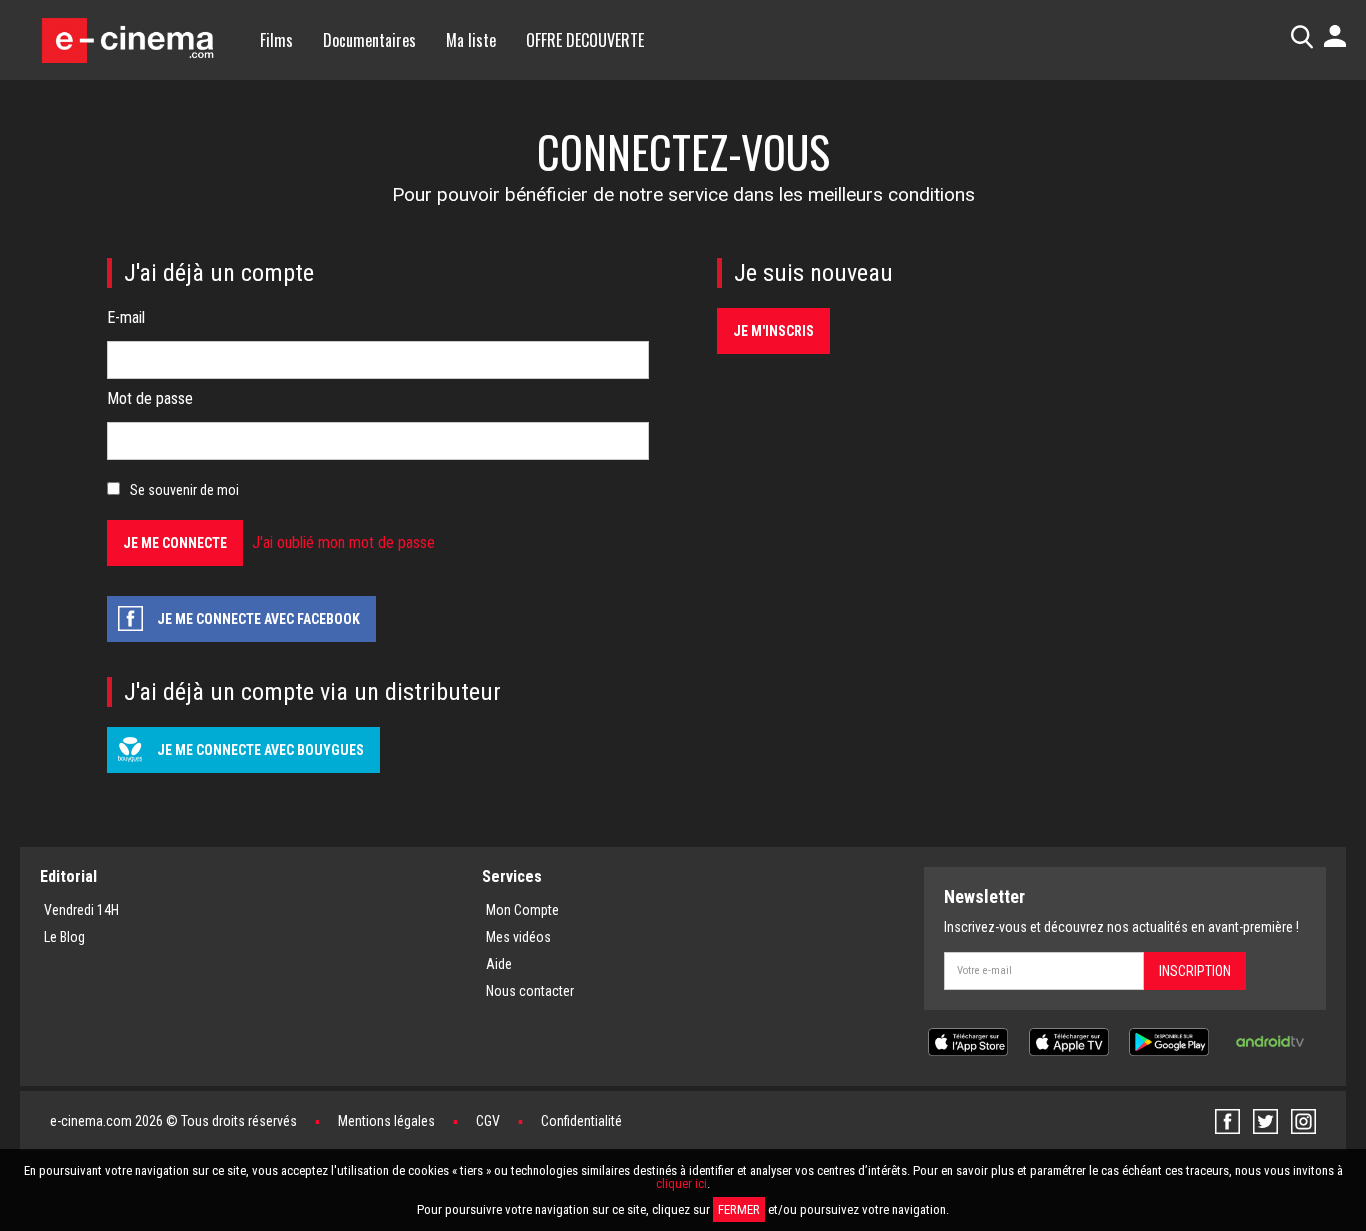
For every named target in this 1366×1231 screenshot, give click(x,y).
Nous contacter (530, 991)
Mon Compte (522, 910)
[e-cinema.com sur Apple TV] (1069, 1040)
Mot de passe (150, 398)
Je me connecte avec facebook (258, 619)
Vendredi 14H (81, 910)
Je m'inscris (773, 331)
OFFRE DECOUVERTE (585, 40)
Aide (499, 964)
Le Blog (64, 937)
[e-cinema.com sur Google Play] (1169, 1040)
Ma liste (471, 40)
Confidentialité (581, 1121)
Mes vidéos (518, 937)
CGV (488, 1121)
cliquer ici (681, 1183)
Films (276, 40)
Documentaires (369, 40)
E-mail (126, 317)
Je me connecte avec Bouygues (260, 750)
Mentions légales (386, 1121)
